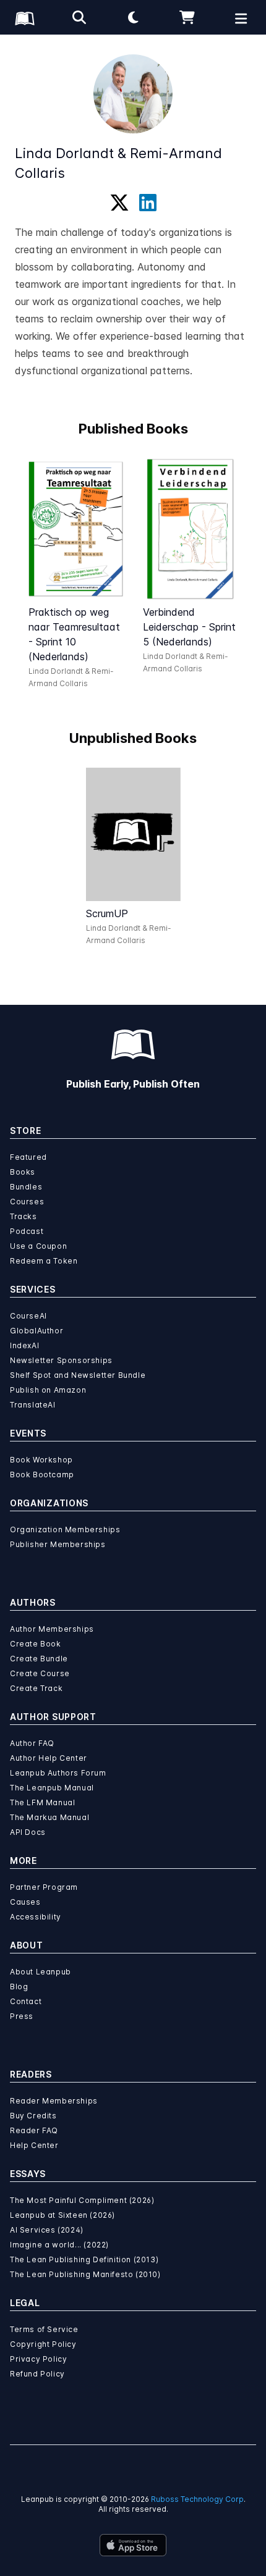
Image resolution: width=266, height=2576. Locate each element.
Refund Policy (37, 2374)
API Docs (28, 1832)
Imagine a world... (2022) (59, 2245)
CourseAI (28, 1316)
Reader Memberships (54, 2101)
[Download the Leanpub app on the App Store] (133, 2545)
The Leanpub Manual (52, 1788)
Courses (27, 1202)
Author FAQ (32, 1743)
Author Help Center (49, 1758)
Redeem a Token (44, 1261)
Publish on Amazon (48, 1390)
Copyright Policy (43, 2344)
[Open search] (79, 17)
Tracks (24, 1216)
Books (23, 1172)
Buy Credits (33, 2116)
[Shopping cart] (187, 17)
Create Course (40, 1673)
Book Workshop (41, 1460)
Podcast (27, 1231)
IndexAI (24, 1345)
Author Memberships (52, 1629)
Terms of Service (44, 2329)
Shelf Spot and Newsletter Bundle (78, 1375)
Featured (28, 1157)
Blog (19, 1987)
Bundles (26, 1187)
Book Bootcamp (42, 1475)
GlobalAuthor (36, 1331)
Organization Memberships (65, 1529)
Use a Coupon (38, 1246)
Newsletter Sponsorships (61, 1360)
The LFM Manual (42, 1802)
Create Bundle (39, 1659)
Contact (26, 2001)
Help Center (34, 2145)
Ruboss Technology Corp (197, 2499)
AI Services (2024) (47, 2230)
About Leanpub (41, 1972)
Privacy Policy (38, 2359)
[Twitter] (119, 203)
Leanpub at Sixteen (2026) (62, 2215)
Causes (25, 1902)
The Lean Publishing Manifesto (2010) (85, 2274)
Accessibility (36, 1917)
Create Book (36, 1644)
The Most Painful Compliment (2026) (82, 2200)
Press (22, 2016)
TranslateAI (33, 1405)
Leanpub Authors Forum (58, 1773)
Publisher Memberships (58, 1544)
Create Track (36, 1688)
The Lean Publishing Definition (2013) (84, 2259)
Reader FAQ (34, 2130)
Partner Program (44, 1887)
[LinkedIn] (148, 203)
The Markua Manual (49, 1817)
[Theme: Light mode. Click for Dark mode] (133, 17)
